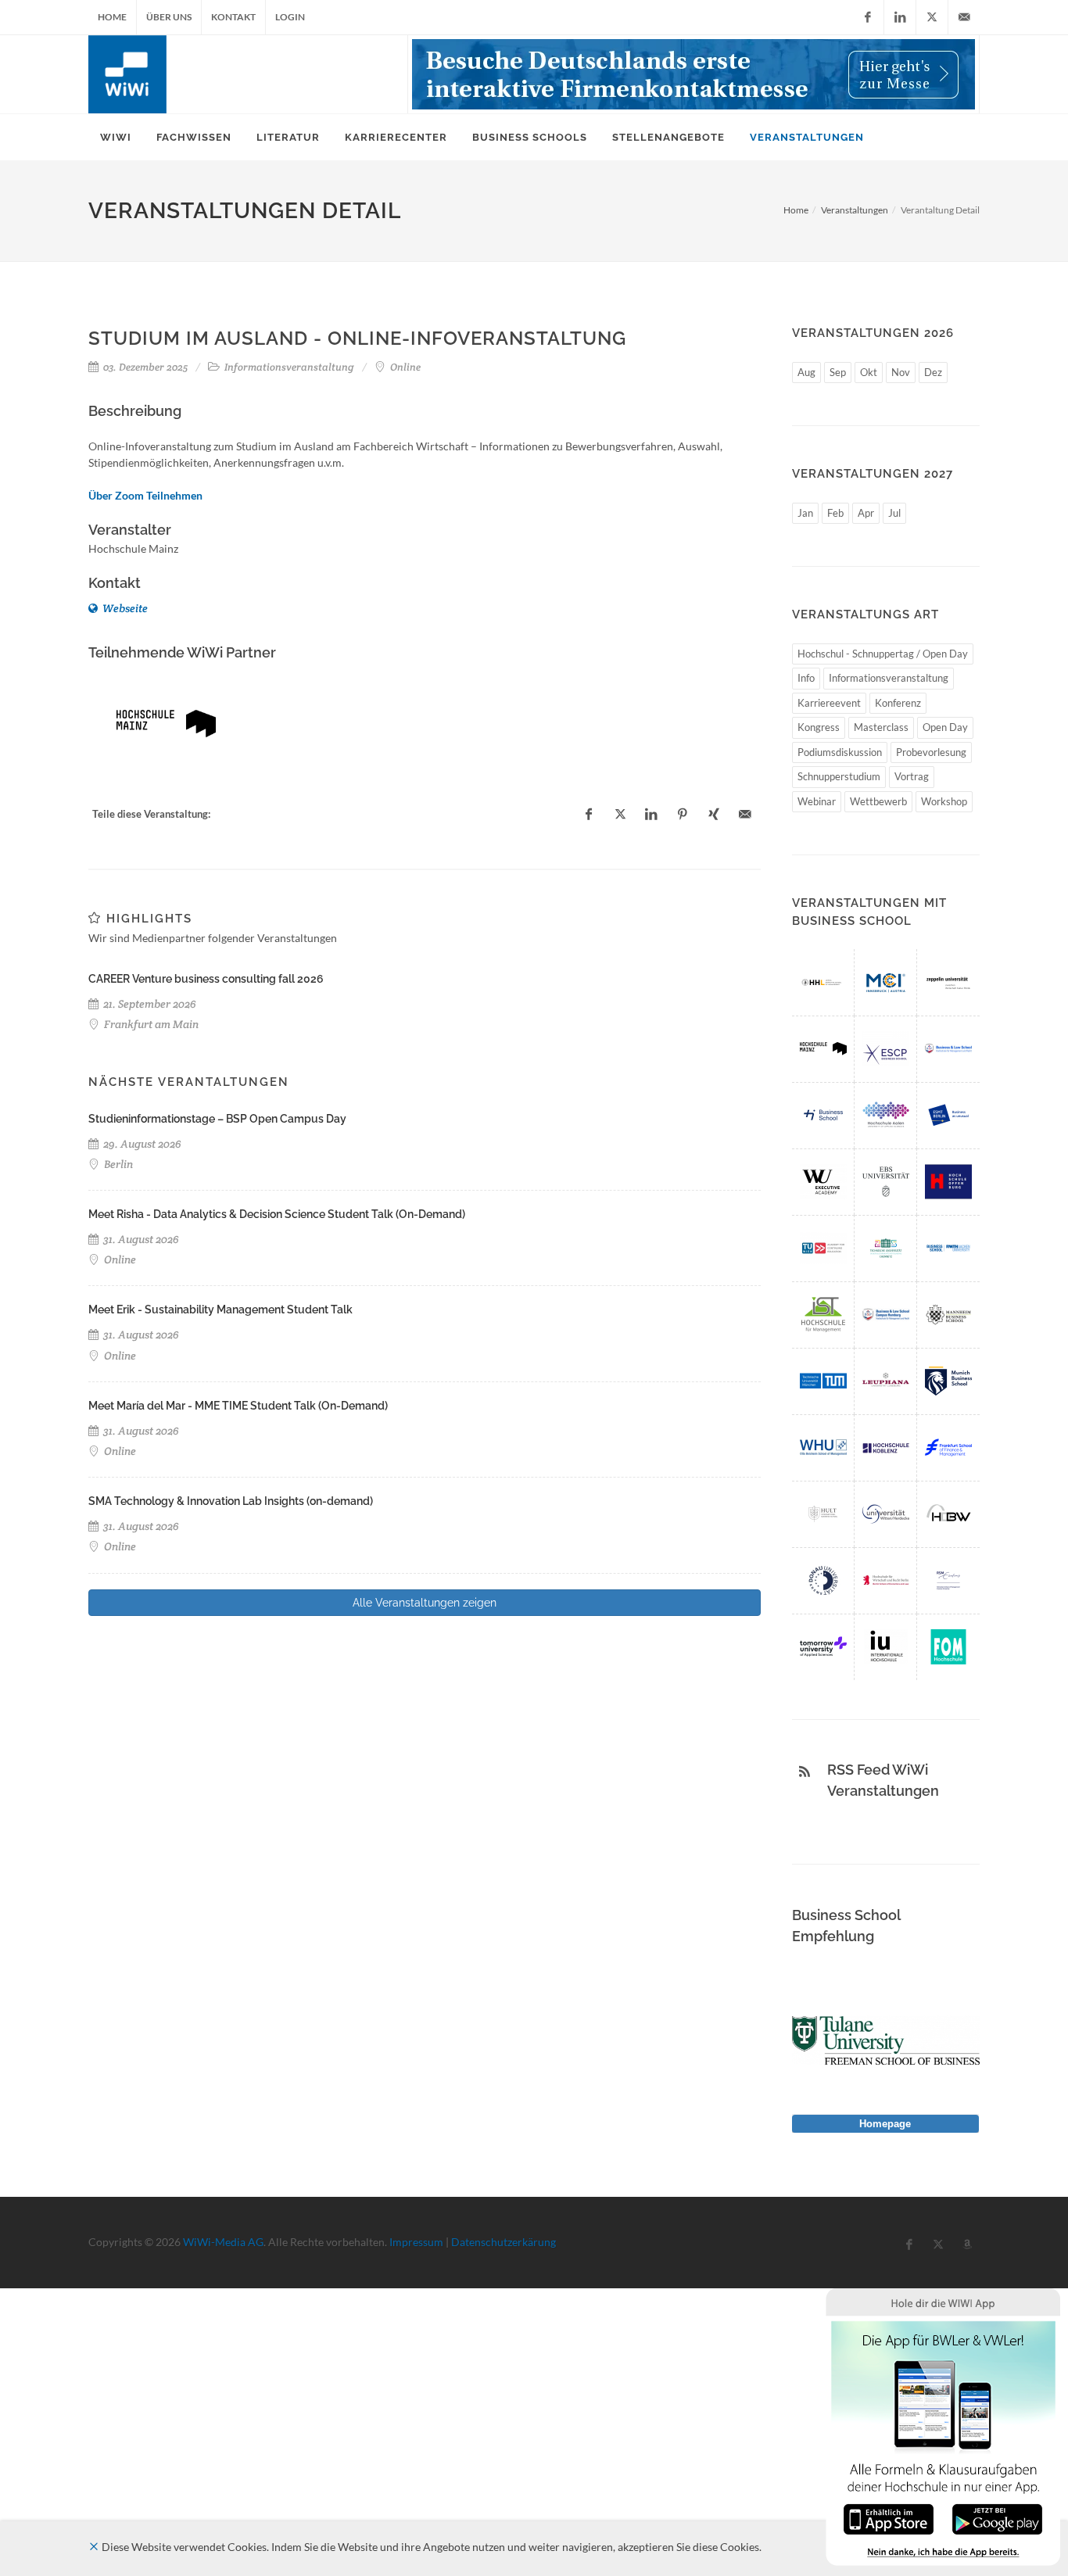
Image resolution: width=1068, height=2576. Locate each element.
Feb (835, 513)
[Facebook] (868, 17)
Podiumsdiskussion (840, 752)
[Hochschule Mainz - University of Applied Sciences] (166, 724)
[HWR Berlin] (886, 1580)
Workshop (944, 801)
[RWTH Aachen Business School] (948, 1248)
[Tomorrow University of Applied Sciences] (823, 1647)
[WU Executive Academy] (823, 1182)
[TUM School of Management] (823, 1381)
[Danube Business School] (823, 1580)
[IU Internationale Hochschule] (886, 1647)
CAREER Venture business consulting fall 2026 (206, 979)
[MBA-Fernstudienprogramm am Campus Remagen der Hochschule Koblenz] (886, 1447)
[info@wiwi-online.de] (964, 17)
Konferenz (898, 703)
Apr (866, 513)
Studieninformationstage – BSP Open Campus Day (217, 1119)
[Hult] (823, 1514)
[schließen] (94, 2547)
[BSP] (948, 1049)
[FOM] (948, 1647)
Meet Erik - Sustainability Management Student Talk (220, 1309)
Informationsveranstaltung (889, 678)
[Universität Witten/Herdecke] (886, 1514)
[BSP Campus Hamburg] (886, 1315)
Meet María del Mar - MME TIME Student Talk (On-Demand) (238, 1406)
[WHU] (823, 1447)
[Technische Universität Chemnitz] (886, 1248)
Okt (869, 372)
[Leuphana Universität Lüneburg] (886, 1381)
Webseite (124, 608)
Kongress (819, 727)
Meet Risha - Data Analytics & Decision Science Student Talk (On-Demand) (277, 1214)
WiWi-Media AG (223, 2242)
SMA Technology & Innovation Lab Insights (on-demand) (231, 1501)
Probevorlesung (931, 752)
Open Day (945, 727)
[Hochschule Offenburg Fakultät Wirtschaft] (948, 1182)
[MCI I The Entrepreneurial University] (886, 982)
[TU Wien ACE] (823, 1248)
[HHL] (823, 982)
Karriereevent (829, 703)
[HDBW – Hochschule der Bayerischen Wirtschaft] (948, 1514)
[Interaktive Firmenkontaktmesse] (693, 74)
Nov (901, 372)
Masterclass (881, 727)
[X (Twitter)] (932, 17)
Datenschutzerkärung (504, 2242)
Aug (806, 372)
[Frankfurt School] (948, 1447)
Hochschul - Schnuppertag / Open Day (883, 654)
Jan (805, 513)
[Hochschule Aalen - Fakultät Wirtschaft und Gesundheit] (886, 1115)
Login (290, 17)
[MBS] (948, 1381)
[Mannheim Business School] (948, 1315)
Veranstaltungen (855, 210)
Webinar (817, 801)
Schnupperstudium (839, 776)
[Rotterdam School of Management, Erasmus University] (948, 1580)
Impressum (416, 2242)
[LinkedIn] (900, 17)
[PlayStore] (997, 2518)
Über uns (169, 17)
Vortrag (912, 776)
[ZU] (948, 982)
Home (112, 17)
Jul (894, 513)
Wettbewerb (878, 801)
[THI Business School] (823, 1115)
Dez (933, 372)
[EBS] (886, 1182)
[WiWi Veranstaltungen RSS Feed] (805, 1772)
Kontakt (233, 17)
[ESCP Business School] (886, 1049)
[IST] (823, 1315)
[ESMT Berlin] (948, 1115)
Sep (838, 372)
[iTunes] (889, 2518)
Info (806, 678)
